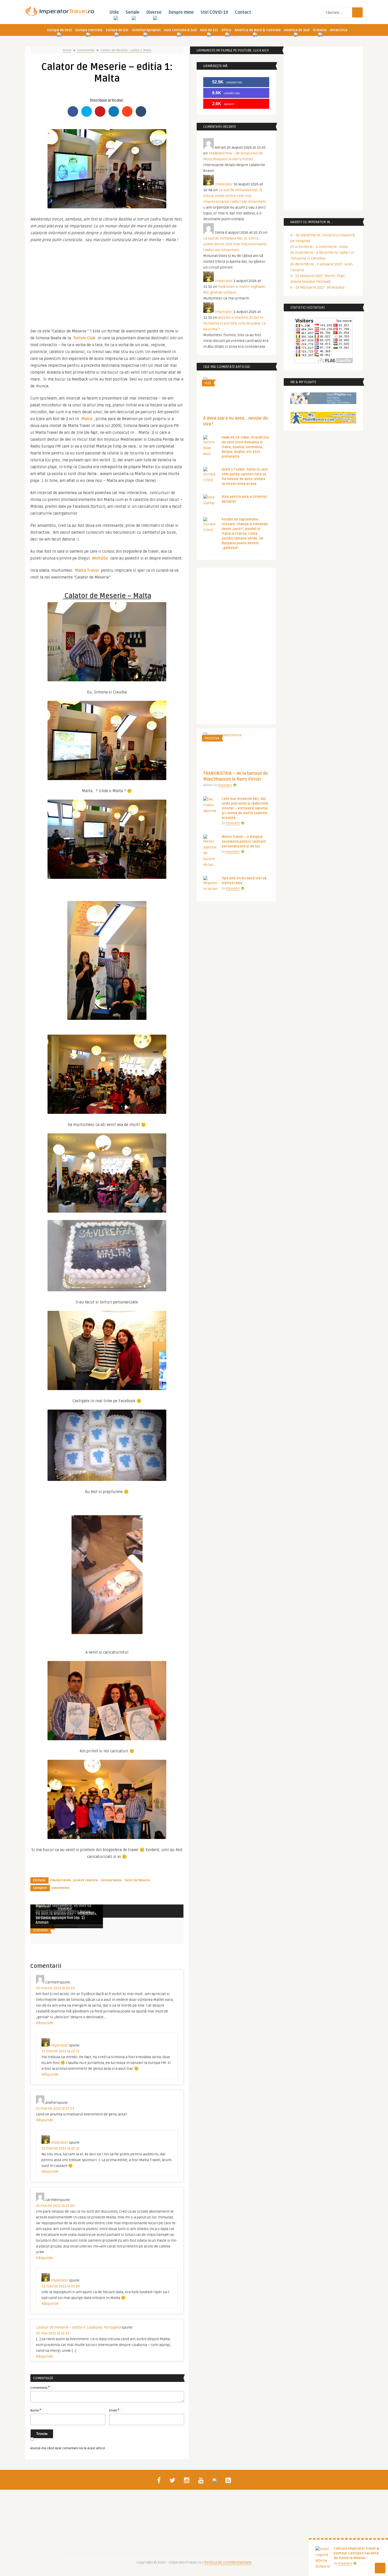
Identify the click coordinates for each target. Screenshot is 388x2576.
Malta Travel (87, 570)
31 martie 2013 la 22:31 (60, 2051)
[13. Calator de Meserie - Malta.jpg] (107, 779)
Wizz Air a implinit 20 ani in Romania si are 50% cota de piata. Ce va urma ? (235, 323)
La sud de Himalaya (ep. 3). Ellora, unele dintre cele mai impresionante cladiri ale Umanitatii (235, 196)
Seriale (133, 12)
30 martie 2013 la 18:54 (55, 1988)
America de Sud (297, 30)
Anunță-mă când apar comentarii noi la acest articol (68, 2448)
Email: (114, 2410)
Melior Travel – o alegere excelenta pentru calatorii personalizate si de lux (244, 842)
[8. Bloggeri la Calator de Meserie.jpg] (107, 1838)
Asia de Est (209, 30)
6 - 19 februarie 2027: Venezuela (317, 287)
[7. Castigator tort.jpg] (107, 1389)
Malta (87, 419)
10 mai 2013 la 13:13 (53, 2333)
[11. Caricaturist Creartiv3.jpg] (107, 1572)
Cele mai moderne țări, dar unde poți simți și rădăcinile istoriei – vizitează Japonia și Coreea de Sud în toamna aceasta (245, 808)
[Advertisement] (107, 283)
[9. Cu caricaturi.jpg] (107, 1739)
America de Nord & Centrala (258, 30)
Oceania (320, 30)
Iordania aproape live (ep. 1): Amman (61, 1920)
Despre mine (181, 12)
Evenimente (86, 50)
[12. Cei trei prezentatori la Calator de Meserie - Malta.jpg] (107, 207)
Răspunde (44, 2023)
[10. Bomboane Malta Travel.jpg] (107, 1480)
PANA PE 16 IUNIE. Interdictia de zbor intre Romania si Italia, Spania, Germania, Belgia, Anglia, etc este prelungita (245, 447)
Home (67, 50)
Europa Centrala (89, 30)
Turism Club (84, 338)
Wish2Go (100, 558)
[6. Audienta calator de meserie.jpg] (107, 1211)
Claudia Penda (60, 1880)
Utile (114, 12)
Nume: (36, 2410)
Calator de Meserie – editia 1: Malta (126, 50)
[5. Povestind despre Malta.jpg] (107, 958)
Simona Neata (111, 1880)
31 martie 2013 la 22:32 (60, 2148)
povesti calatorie (86, 1880)
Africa (226, 30)
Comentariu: (40, 2387)
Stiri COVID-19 (214, 12)
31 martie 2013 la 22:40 (55, 2206)
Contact (243, 12)
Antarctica (339, 30)
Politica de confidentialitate (228, 2562)
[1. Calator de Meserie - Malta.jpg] (107, 680)
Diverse (154, 12)
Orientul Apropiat (146, 30)
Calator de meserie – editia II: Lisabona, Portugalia (78, 2327)
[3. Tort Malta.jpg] (107, 1290)
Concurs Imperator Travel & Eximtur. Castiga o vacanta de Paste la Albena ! (357, 2553)
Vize (208, 383)
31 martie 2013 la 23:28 (61, 2286)
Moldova (212, 738)
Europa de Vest (60, 30)
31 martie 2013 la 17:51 (55, 2108)
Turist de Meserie (137, 1880)
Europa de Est (117, 30)
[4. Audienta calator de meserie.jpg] (107, 1113)
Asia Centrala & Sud (180, 30)
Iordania (40, 1930)
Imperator (65, 1909)
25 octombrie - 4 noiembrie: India (319, 247)
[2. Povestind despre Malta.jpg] (107, 878)
